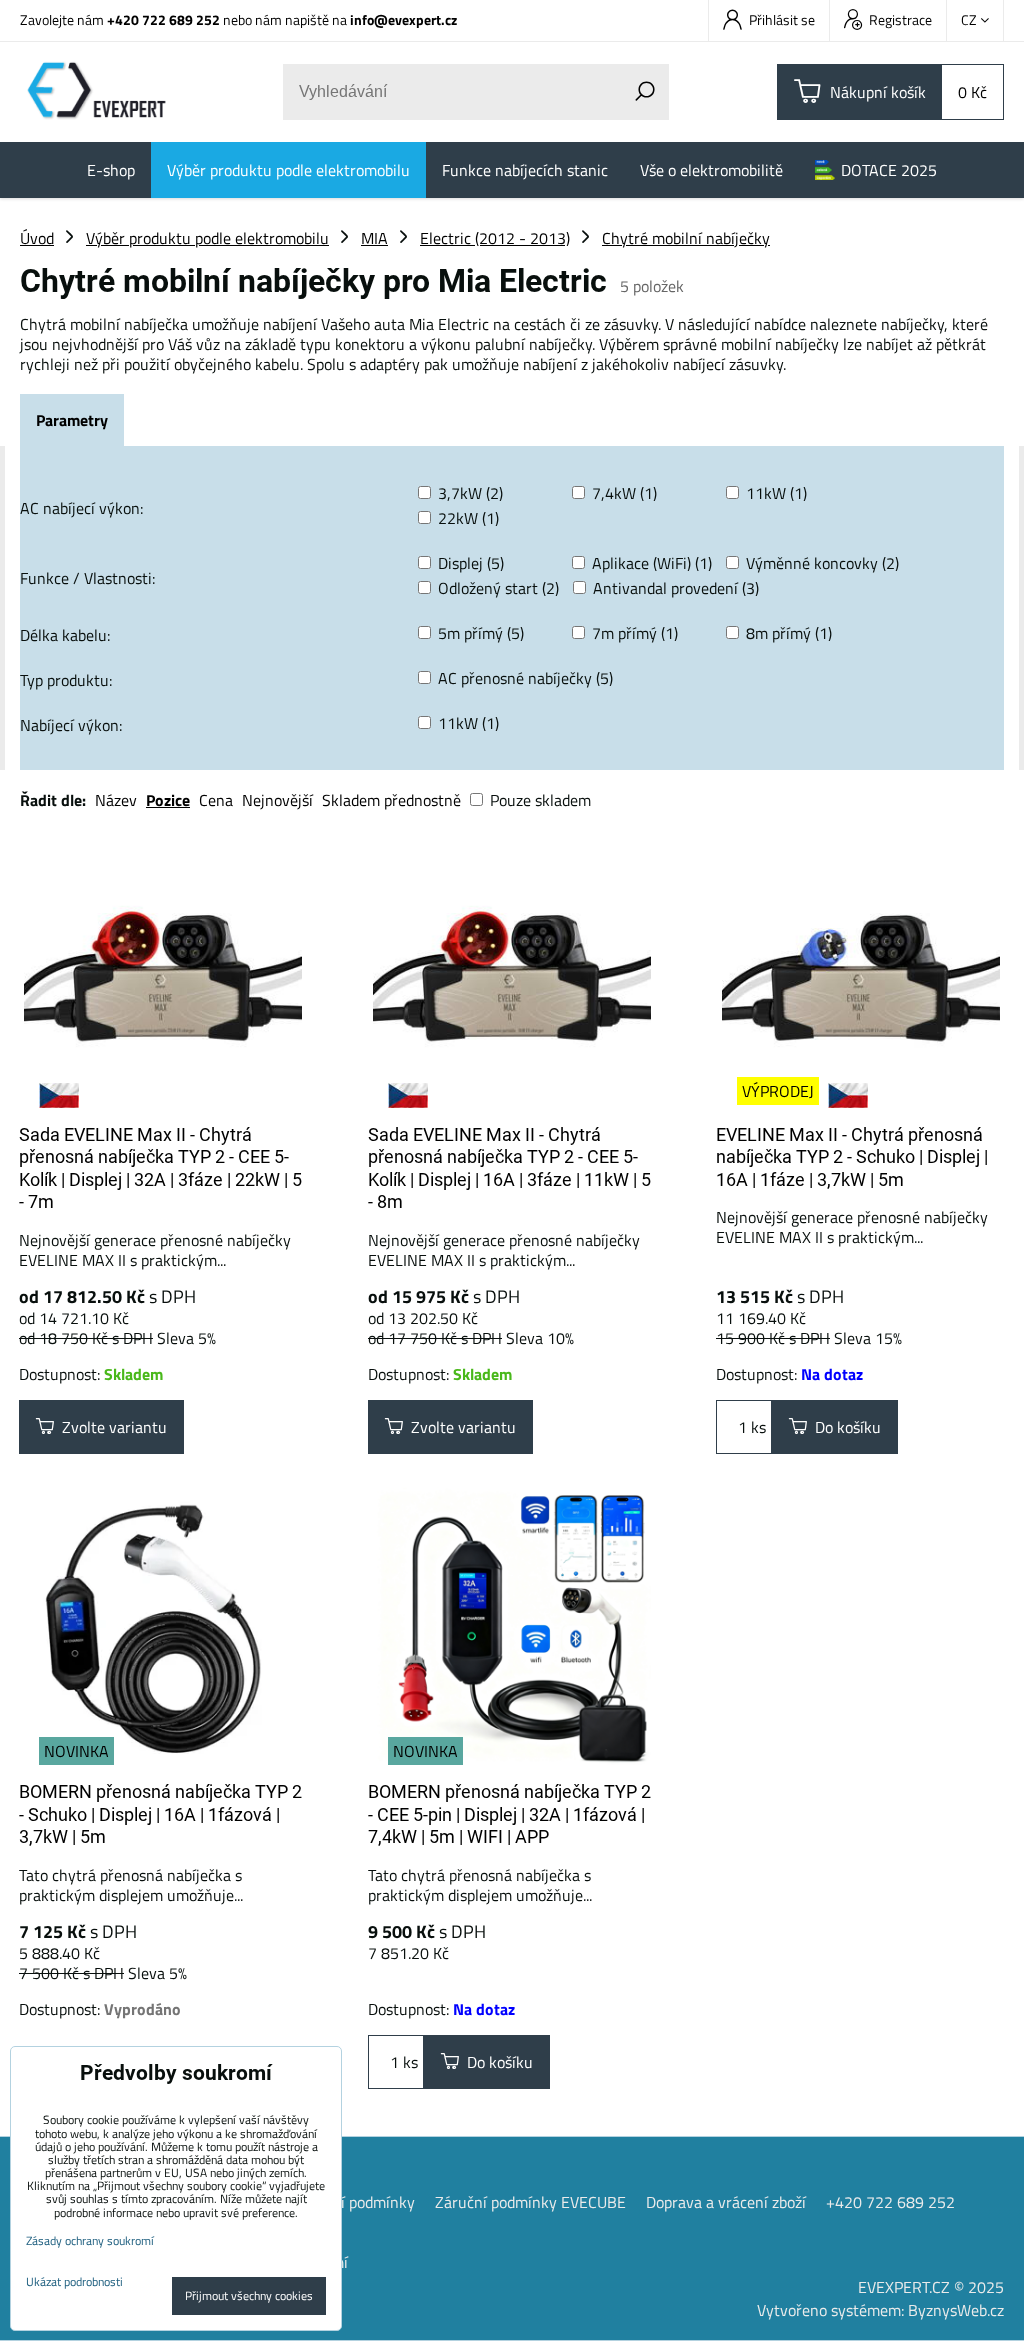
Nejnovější (277, 800)
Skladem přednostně (391, 800)
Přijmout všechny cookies (249, 2295)
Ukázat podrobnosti (74, 2281)
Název (116, 800)
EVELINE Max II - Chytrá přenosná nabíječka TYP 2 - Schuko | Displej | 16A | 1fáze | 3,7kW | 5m (852, 1157)
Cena (216, 800)
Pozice (168, 800)
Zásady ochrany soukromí (90, 2240)
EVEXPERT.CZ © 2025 (931, 2287)
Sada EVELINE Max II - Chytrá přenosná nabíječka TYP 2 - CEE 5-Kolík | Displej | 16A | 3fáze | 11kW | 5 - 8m (509, 1168)
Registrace (900, 19)
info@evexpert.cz (403, 19)
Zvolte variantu (110, 1427)
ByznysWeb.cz (956, 2310)
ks (756, 1427)
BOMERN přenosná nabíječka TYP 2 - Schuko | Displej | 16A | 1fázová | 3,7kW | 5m (160, 1814)
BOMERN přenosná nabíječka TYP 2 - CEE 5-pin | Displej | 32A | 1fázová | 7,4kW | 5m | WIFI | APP (509, 1814)
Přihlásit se (782, 19)
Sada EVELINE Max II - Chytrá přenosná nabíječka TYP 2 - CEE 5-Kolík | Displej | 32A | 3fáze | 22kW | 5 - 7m (160, 1168)
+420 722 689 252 (163, 19)
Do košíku (844, 1427)
